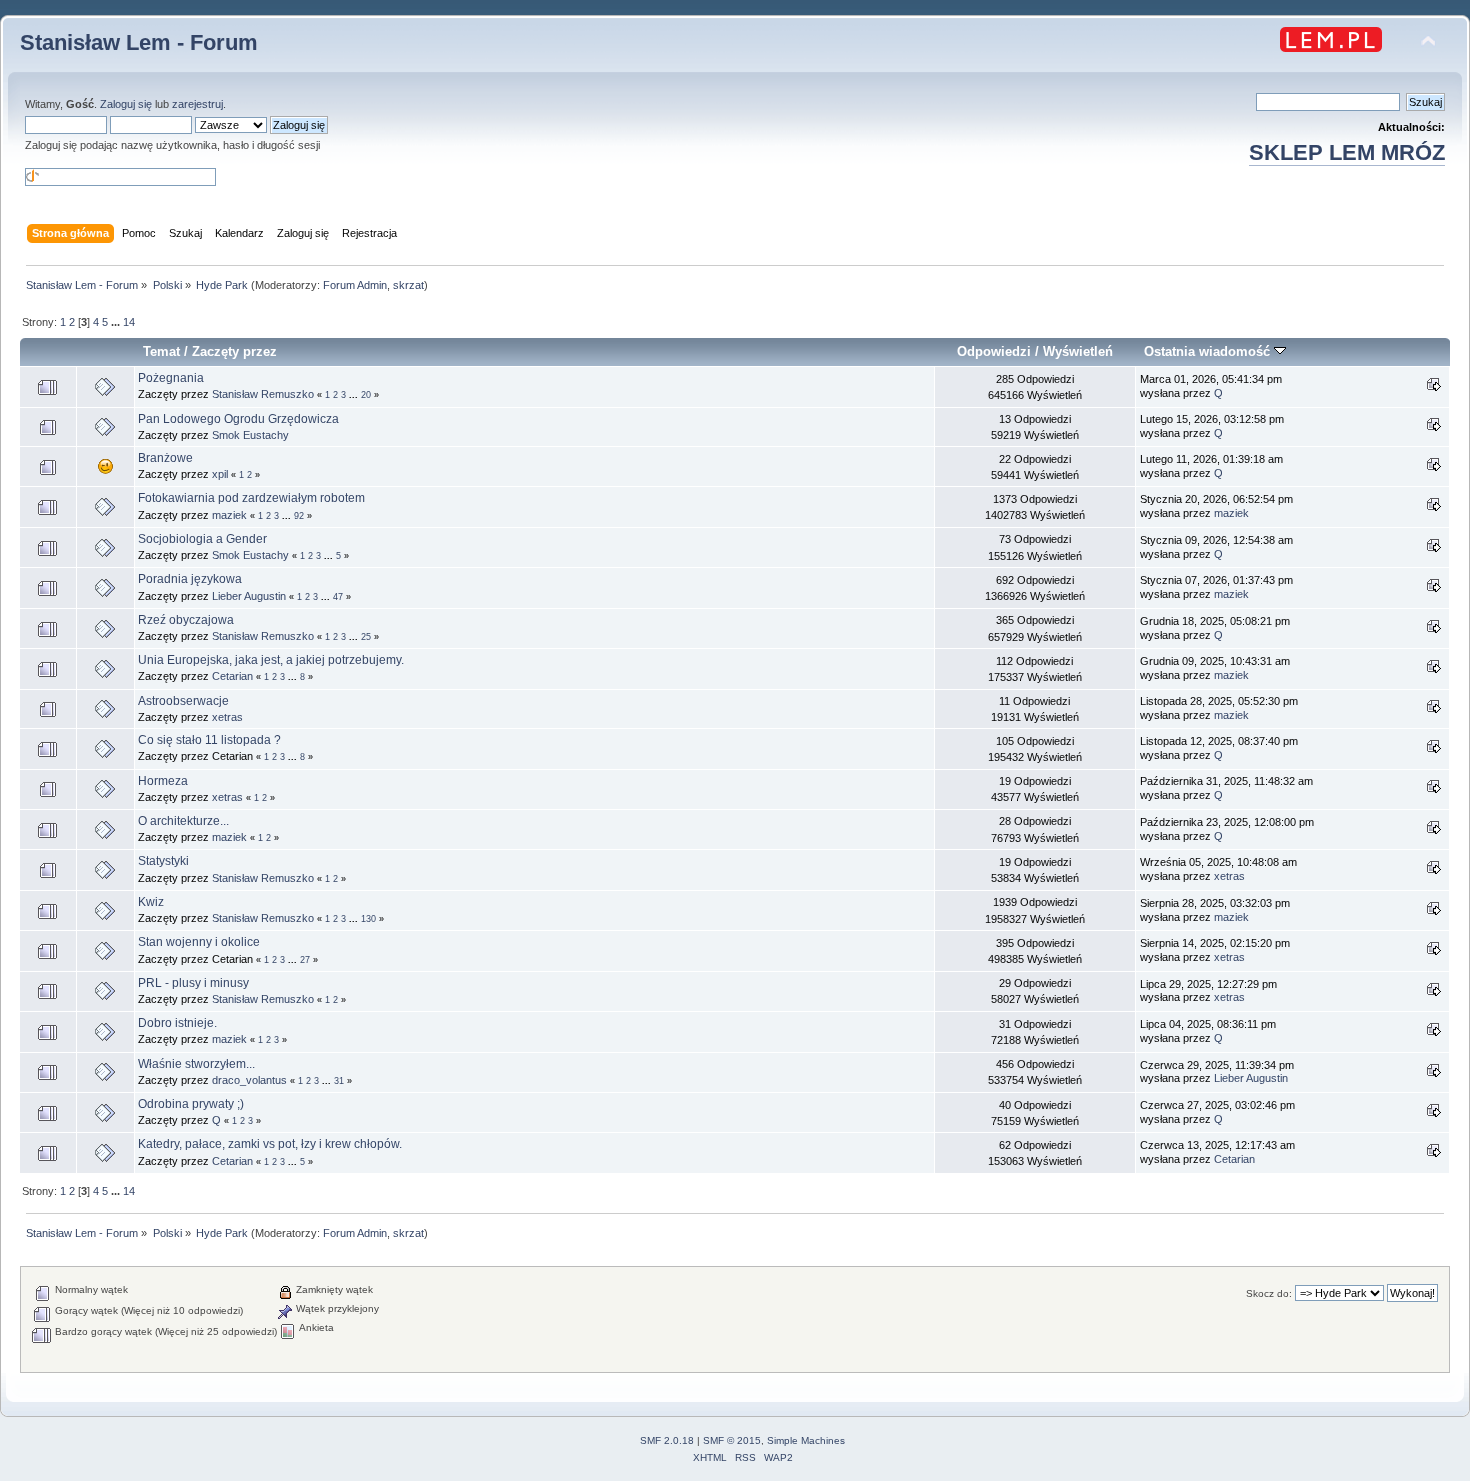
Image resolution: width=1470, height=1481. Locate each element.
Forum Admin (355, 285)
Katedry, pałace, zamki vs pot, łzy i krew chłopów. (270, 1144)
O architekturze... (183, 821)
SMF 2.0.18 (667, 1440)
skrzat (408, 285)
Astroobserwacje (183, 701)
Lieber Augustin (249, 596)
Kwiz (151, 902)
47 (338, 597)
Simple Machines (806, 1440)
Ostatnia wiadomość (1209, 351)
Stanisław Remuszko (263, 394)
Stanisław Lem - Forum (139, 42)
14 (129, 322)
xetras (227, 717)
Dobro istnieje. (177, 1023)
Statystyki (163, 861)
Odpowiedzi (994, 351)
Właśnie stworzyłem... (196, 1064)
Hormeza (163, 781)
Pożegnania (171, 378)
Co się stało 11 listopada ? (209, 740)
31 (339, 1081)
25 (366, 637)
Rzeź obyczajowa (186, 620)
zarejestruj (197, 104)
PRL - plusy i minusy (193, 983)
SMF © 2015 (732, 1440)
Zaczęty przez (234, 351)
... (117, 322)
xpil (220, 474)
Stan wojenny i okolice (199, 942)
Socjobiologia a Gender (202, 539)
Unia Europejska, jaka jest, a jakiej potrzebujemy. (271, 660)
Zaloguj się (126, 104)
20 (366, 395)
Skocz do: (1269, 1293)
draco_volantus (249, 1080)
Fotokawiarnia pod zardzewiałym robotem (251, 498)
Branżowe (165, 458)
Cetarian (232, 676)
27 (305, 960)
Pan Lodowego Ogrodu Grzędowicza (238, 419)
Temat (161, 351)
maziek (229, 515)
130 (368, 919)
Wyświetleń (1078, 351)
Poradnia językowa (190, 579)
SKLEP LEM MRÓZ (1347, 152)
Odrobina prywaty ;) (191, 1104)
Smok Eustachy (250, 435)
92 (299, 516)
